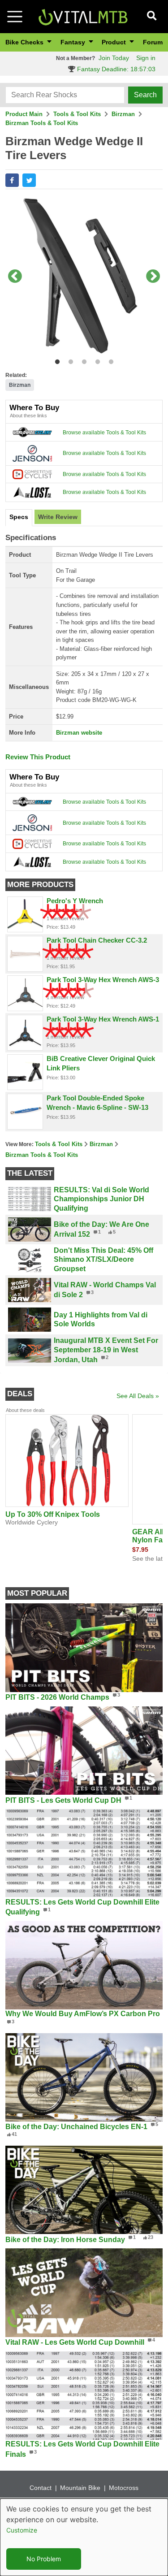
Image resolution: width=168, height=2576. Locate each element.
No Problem (44, 2559)
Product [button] (115, 42)
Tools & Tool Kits (77, 114)
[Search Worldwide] (32, 432)
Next (153, 277)
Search (145, 95)
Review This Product (38, 757)
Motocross (124, 2488)
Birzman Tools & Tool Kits (42, 123)
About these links (28, 416)
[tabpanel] (84, 277)
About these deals (25, 1410)
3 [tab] (82, 360)
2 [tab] (69, 360)
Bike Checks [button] (25, 42)
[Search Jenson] (32, 453)
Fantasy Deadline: (115, 69)
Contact (41, 2488)
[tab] (19, 518)
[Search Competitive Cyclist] (32, 474)
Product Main (24, 114)
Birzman (123, 114)
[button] (12, 180)
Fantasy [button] (74, 42)
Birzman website (79, 733)
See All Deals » (138, 1396)
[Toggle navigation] (15, 17)
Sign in (146, 58)
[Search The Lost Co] (32, 492)
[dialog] (84, 2537)
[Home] (83, 16)
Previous (15, 277)
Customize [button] (22, 2530)
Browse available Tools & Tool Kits (104, 433)
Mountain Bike (80, 2488)
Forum (153, 42)
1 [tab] (55, 360)
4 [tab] (96, 360)
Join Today (114, 58)
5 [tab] (109, 360)
